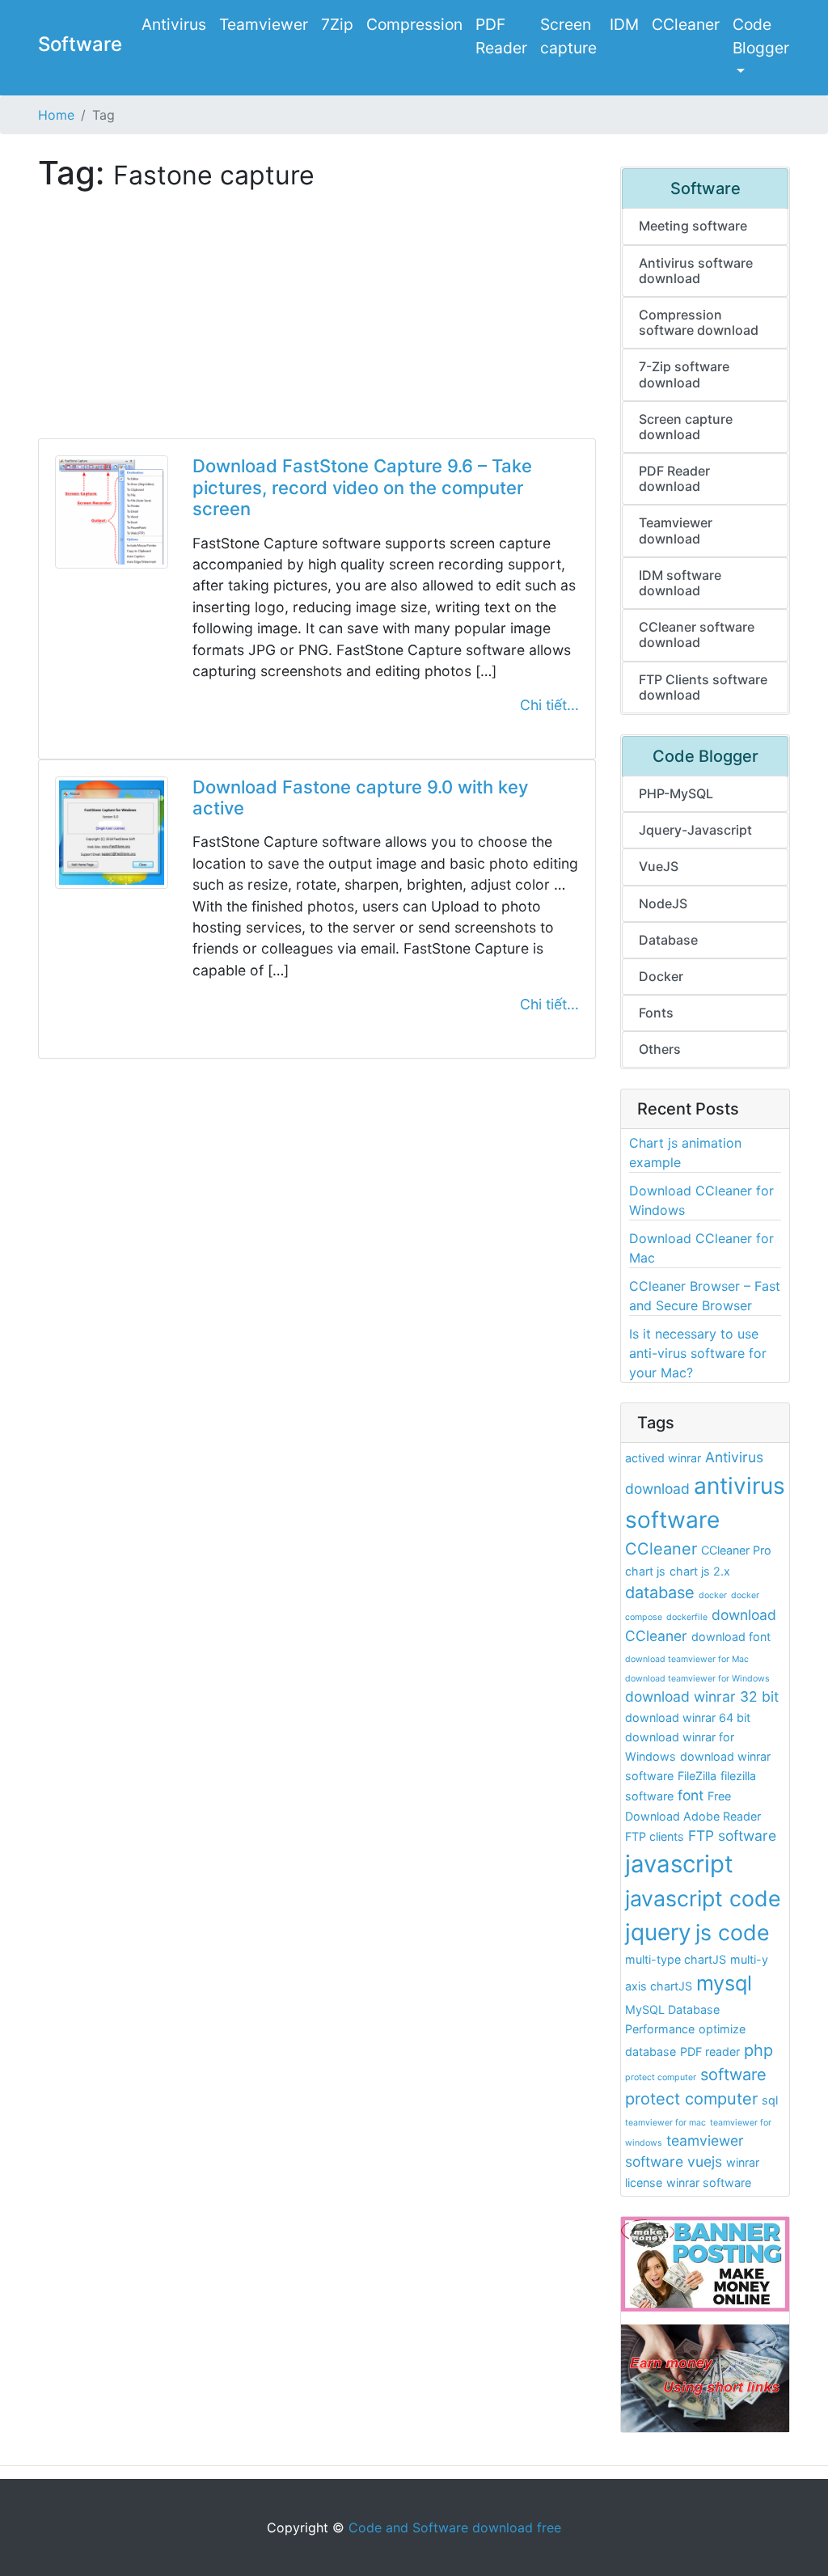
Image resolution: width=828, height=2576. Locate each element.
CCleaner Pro (736, 1550)
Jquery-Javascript (695, 830)
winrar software (709, 2183)
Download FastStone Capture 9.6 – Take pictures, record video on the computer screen (362, 487)
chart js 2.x (700, 1571)
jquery (658, 1932)
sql (770, 2100)
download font (731, 1637)
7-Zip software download (684, 374)
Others (660, 1049)
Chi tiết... (549, 705)
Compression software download (699, 322)
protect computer (661, 2077)
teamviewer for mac (665, 2123)
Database (668, 940)
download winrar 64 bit (688, 1717)
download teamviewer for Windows (697, 1679)
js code (733, 1932)
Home (56, 115)
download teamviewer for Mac (687, 1659)
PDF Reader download (674, 478)
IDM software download (680, 583)
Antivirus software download (696, 271)
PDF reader (710, 2051)
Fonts (656, 1013)
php (758, 2050)
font (691, 1795)
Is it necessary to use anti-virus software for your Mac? (698, 1353)
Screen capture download (686, 427)
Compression (414, 24)
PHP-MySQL (676, 793)
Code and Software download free (455, 2527)
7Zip (337, 24)
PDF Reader (501, 36)
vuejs (705, 2161)
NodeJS (663, 903)
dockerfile (687, 1617)
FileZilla (697, 1776)
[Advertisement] (317, 325)
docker (713, 1595)
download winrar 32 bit (702, 1696)
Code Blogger (761, 36)
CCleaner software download (697, 634)
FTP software (732, 1836)
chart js (645, 1571)
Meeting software (693, 226)
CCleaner (686, 24)
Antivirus (174, 24)
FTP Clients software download (703, 687)
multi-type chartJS (676, 1959)
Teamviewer (264, 24)
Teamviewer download (676, 530)
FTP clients (655, 1836)
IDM (624, 24)
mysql (724, 1983)
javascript (679, 1864)
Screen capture (568, 36)
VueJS (659, 866)
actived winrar (663, 1458)
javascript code (703, 1898)
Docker (661, 976)
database (660, 1593)
